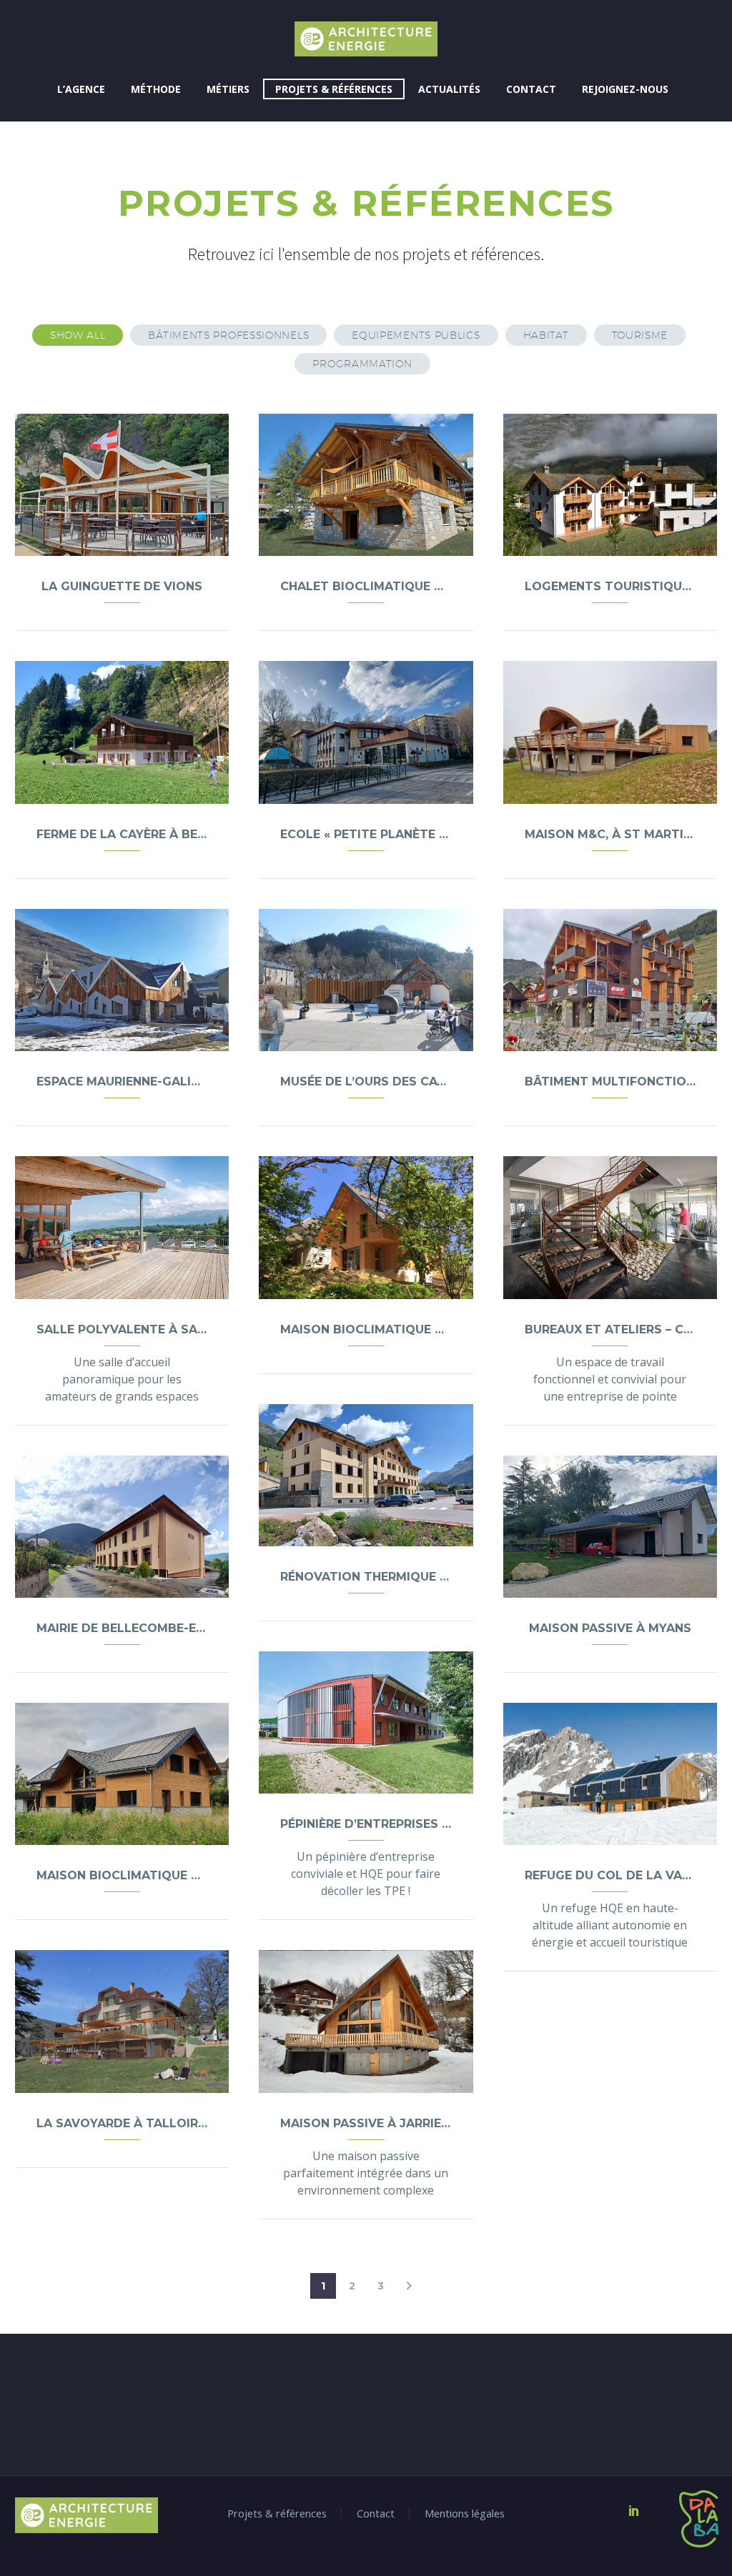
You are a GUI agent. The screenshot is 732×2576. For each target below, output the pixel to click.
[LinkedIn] (634, 2510)
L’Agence (81, 89)
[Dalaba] (683, 2519)
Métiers (228, 89)
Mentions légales (465, 2513)
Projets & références (334, 89)
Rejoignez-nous (625, 89)
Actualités (449, 89)
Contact (531, 89)
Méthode (156, 89)
